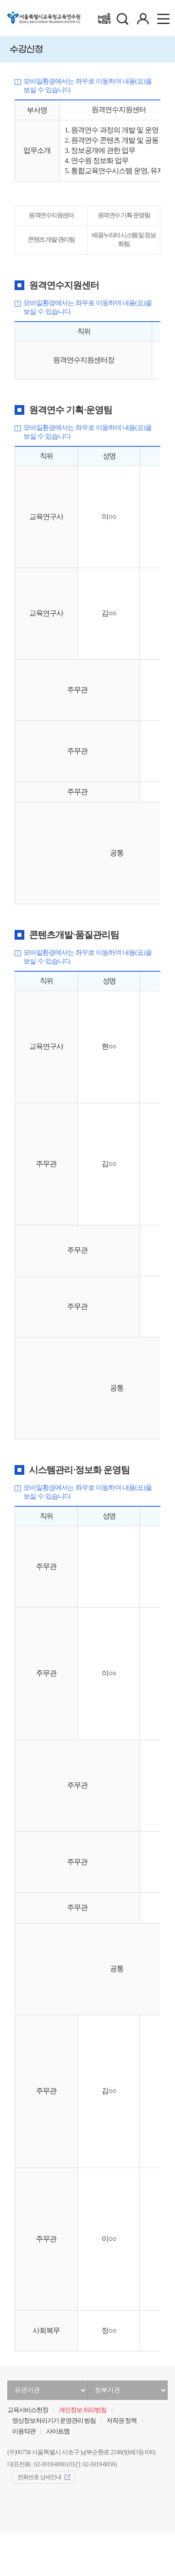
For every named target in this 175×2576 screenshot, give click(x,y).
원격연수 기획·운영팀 (124, 215)
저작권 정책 (122, 2421)
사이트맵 (58, 2431)
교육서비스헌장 (28, 2410)
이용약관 (24, 2431)
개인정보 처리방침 (83, 2410)
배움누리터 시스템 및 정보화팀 (124, 240)
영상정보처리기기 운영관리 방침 (54, 2421)
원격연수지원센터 (51, 215)
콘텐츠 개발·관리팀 (51, 240)
